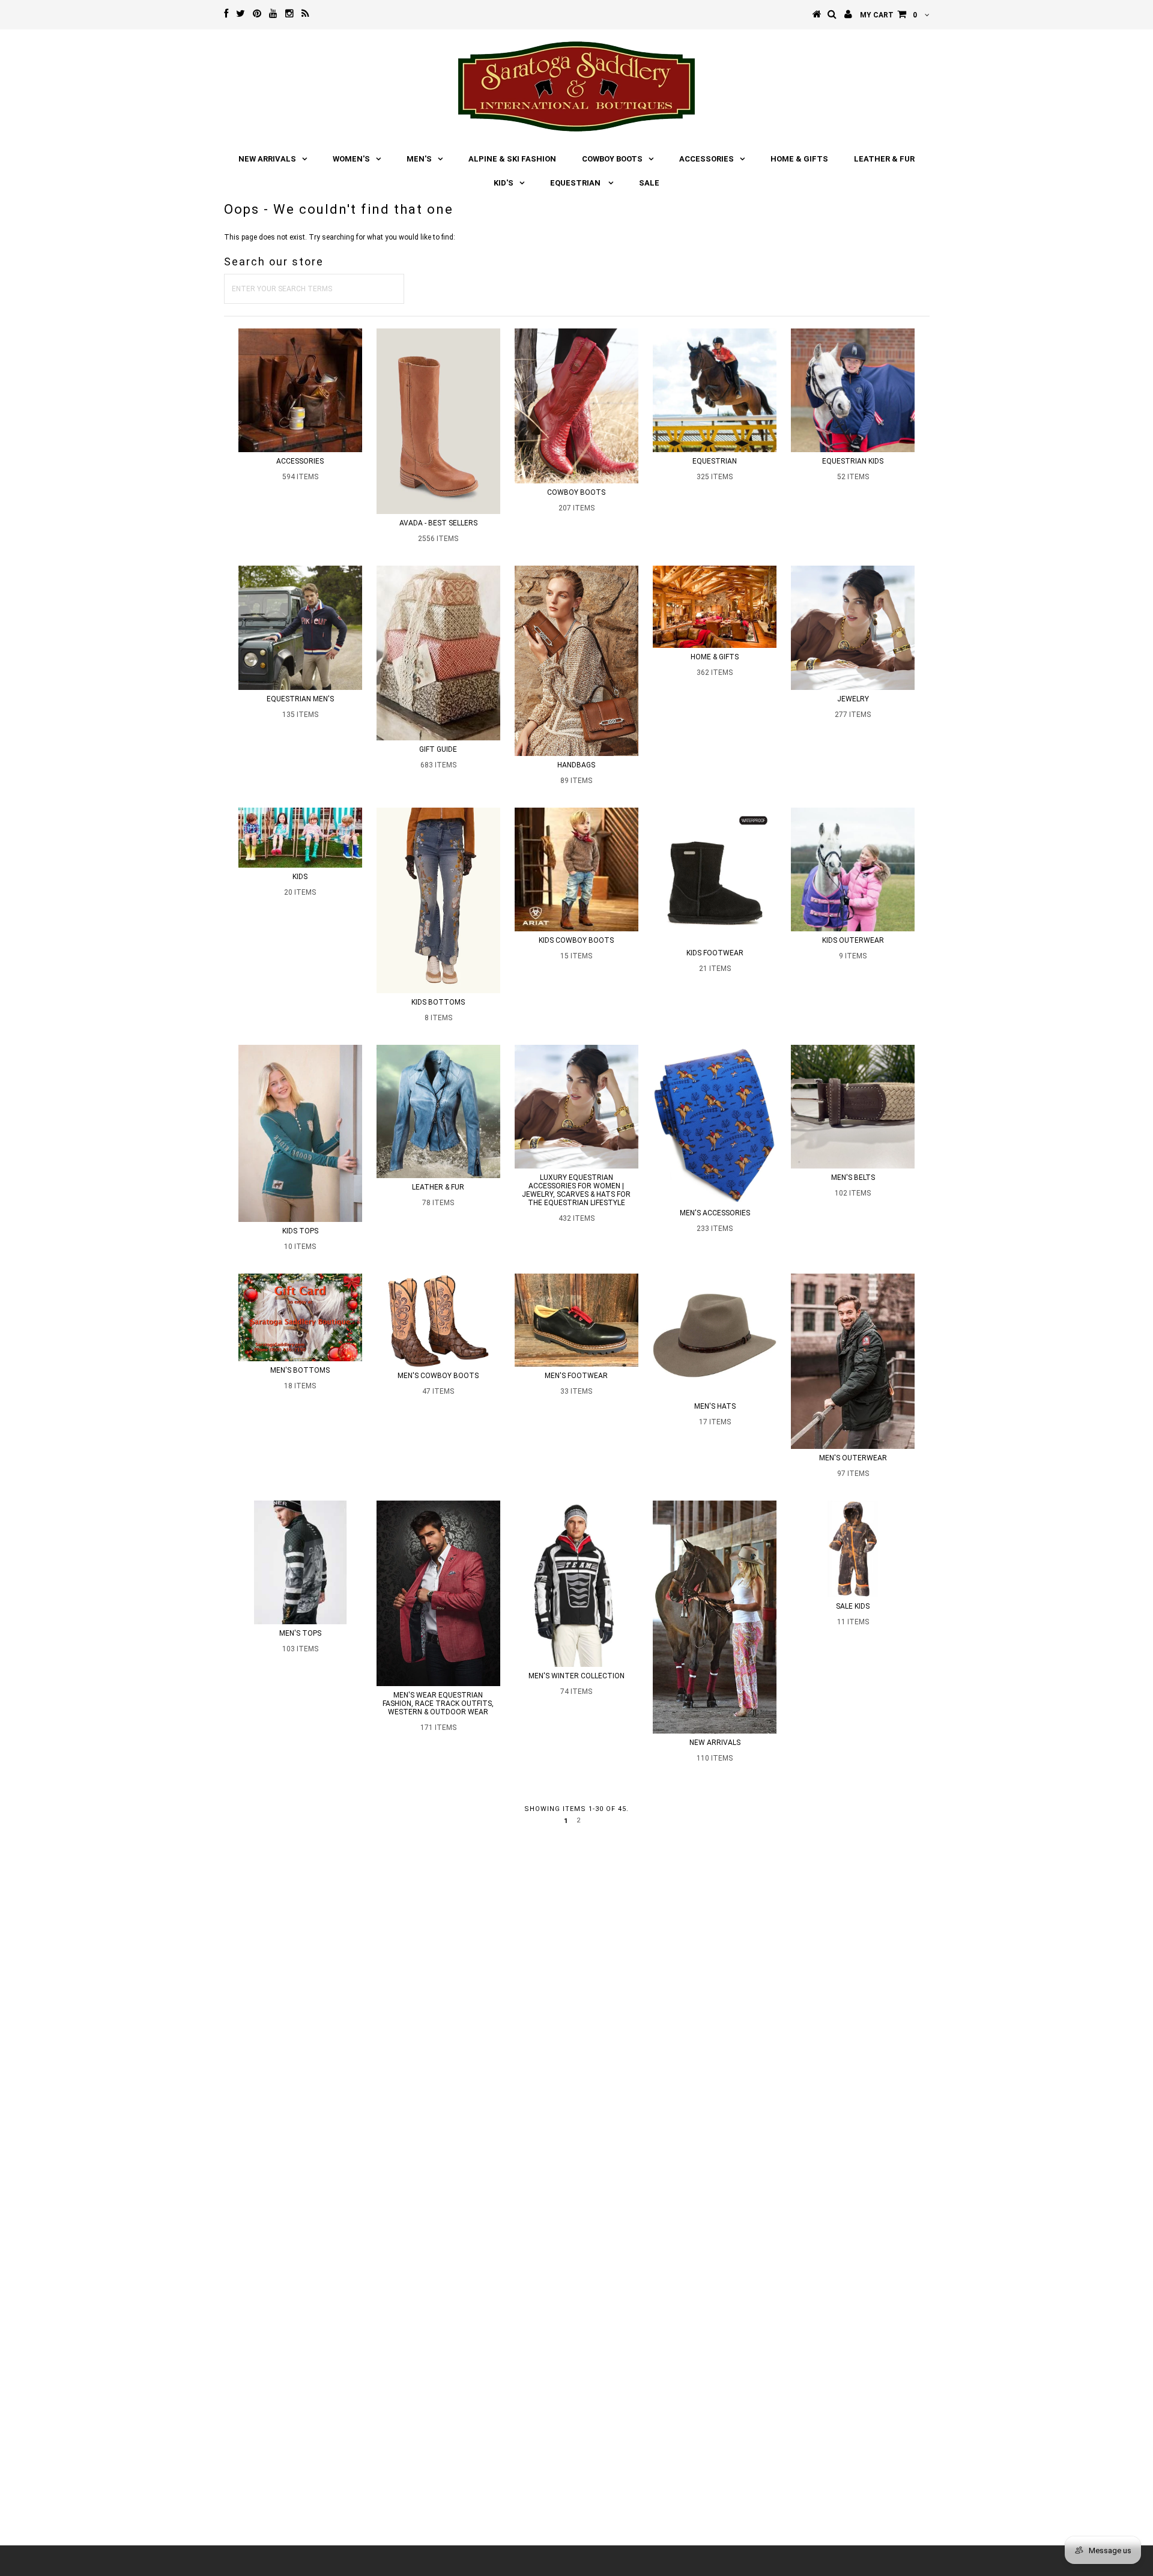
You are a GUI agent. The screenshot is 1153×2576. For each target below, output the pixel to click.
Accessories (707, 159)
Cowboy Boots (612, 159)
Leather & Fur (884, 159)
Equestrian (576, 183)
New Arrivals (267, 159)
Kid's (504, 183)
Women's (351, 159)
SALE (649, 183)
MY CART (888, 15)
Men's (419, 159)
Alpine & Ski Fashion (512, 159)
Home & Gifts (799, 159)
